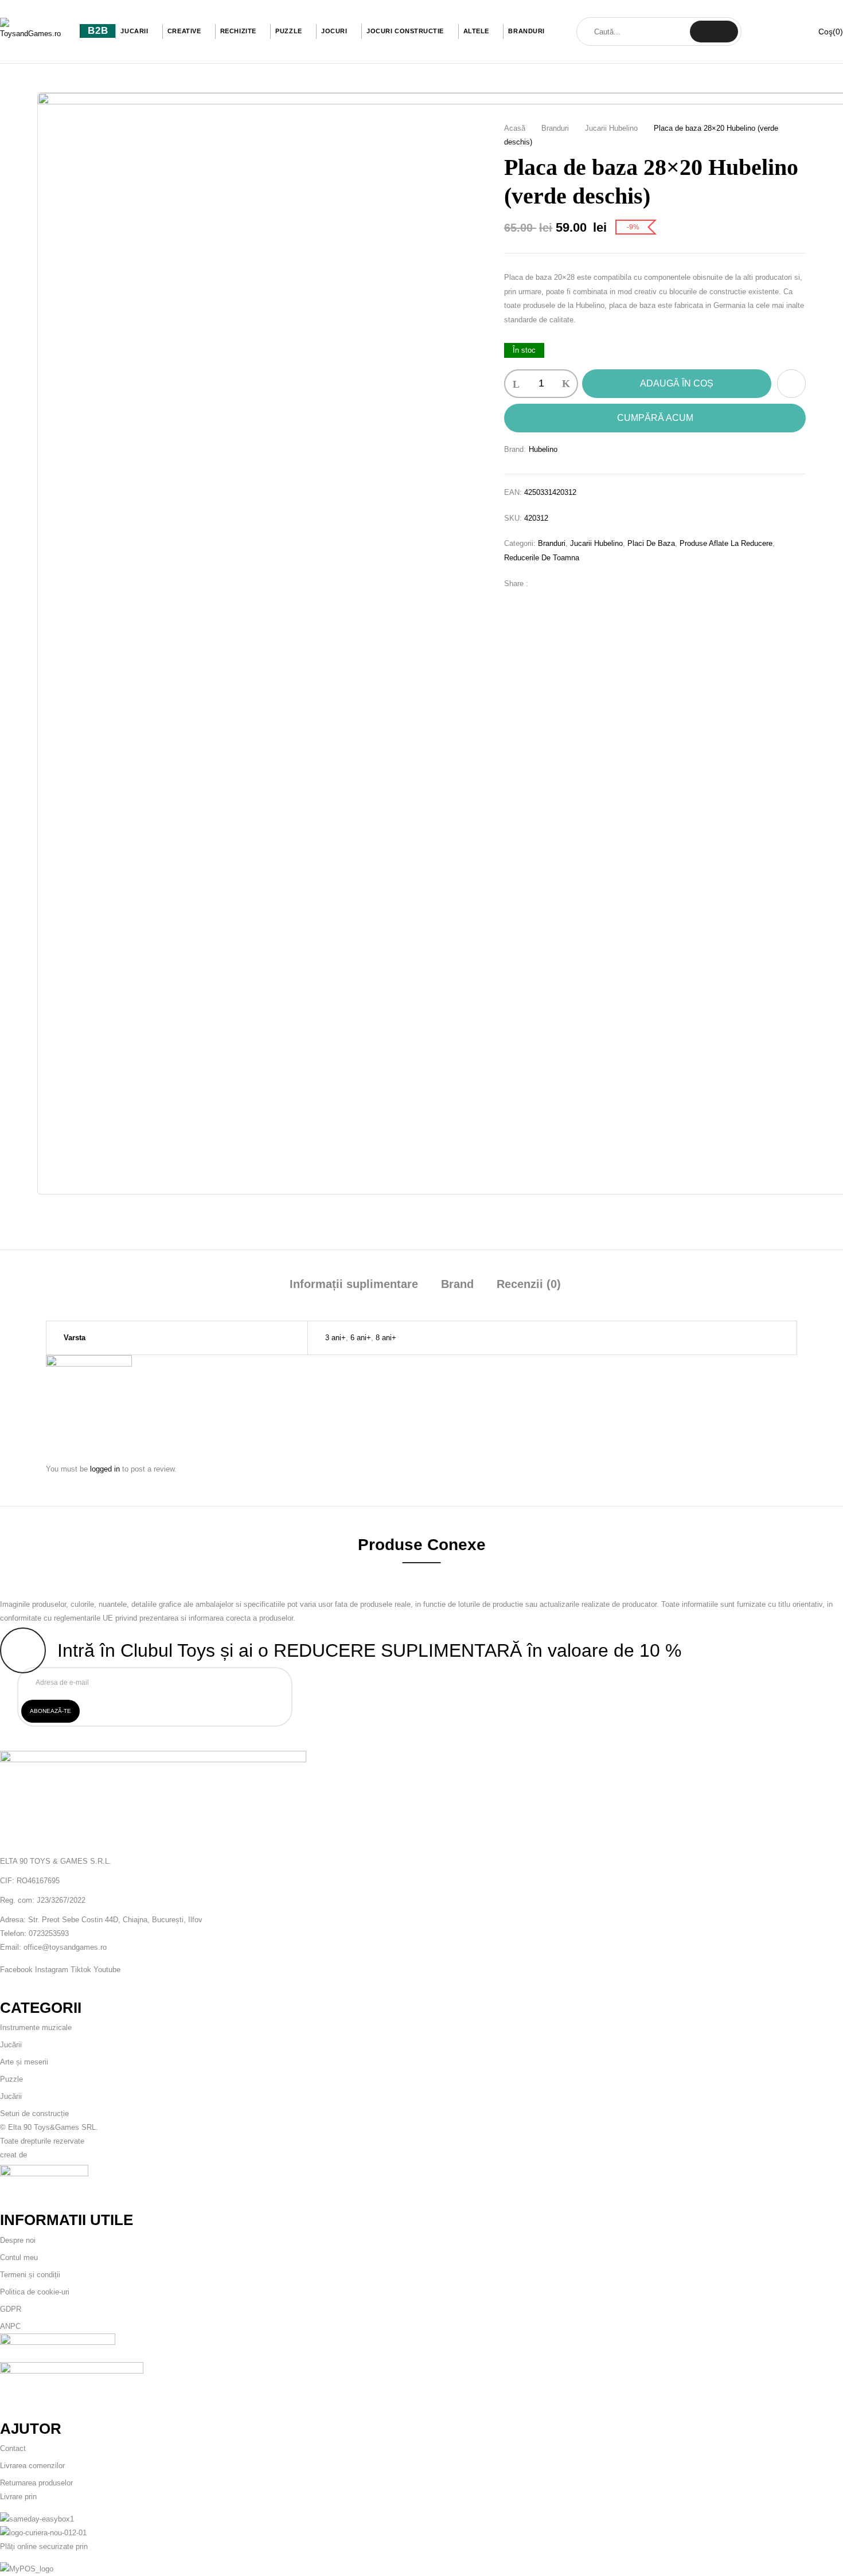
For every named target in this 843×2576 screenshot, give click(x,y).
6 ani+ (361, 1338)
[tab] (354, 1285)
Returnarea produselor (36, 2483)
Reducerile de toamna (542, 558)
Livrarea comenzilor (32, 2466)
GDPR (11, 2309)
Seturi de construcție (34, 2114)
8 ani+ (386, 1338)
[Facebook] (543, 583)
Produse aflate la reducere (726, 543)
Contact (13, 2448)
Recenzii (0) (529, 1284)
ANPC (10, 2326)
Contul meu (19, 2257)
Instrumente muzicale (36, 2027)
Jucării (11, 2045)
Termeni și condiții (30, 2275)
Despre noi (18, 2240)
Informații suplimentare (354, 1284)
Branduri (555, 128)
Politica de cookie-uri (35, 2292)
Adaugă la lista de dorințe (791, 384)
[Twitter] (560, 583)
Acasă (515, 128)
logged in (105, 1469)
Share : (516, 583)
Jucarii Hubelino (611, 128)
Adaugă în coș (677, 383)
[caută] (714, 32)
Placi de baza (651, 543)
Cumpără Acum (655, 418)
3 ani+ (335, 1338)
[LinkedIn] (577, 583)
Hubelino (543, 449)
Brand (457, 1284)
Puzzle (11, 2079)
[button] (823, 32)
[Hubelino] (89, 1362)
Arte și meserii (24, 2062)
